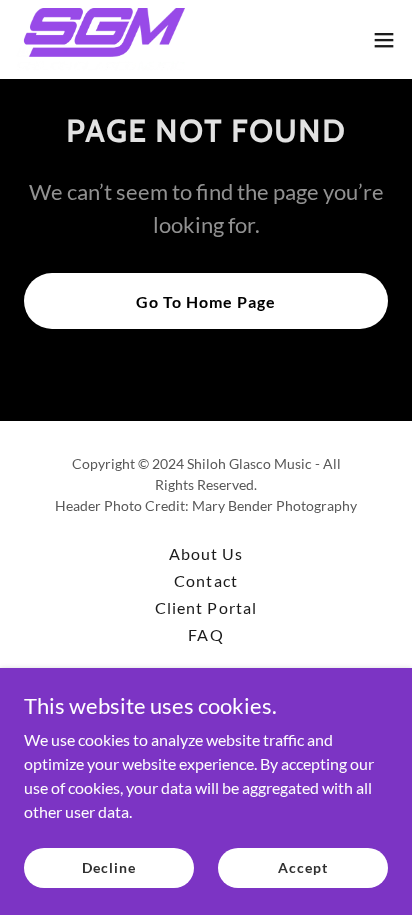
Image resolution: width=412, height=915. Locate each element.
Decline (108, 867)
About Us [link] (206, 553)
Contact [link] (205, 580)
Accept (302, 867)
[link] (100, 39)
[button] (384, 40)
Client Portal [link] (205, 607)
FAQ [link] (205, 634)
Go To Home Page (206, 301)
